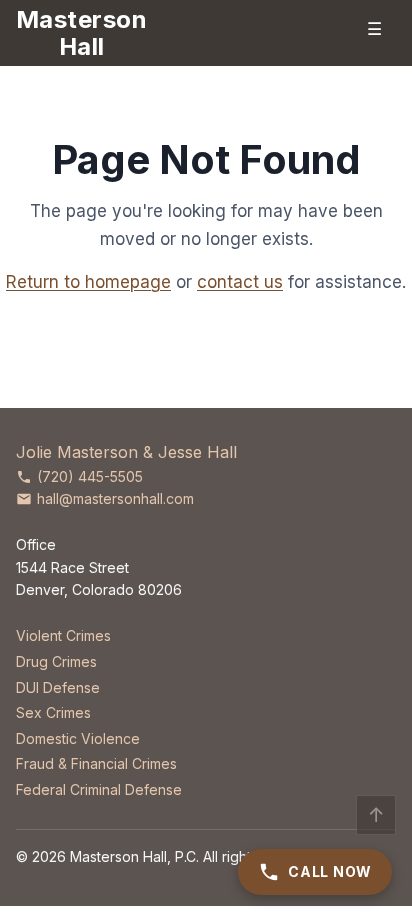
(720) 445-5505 (90, 476)
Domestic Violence (78, 738)
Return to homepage (88, 282)
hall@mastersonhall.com (115, 498)
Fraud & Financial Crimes (96, 763)
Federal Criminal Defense (99, 789)
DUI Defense (58, 687)
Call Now (330, 871)
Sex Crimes (53, 712)
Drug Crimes (56, 661)
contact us (240, 282)
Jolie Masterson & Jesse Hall (126, 452)
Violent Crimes (63, 635)
